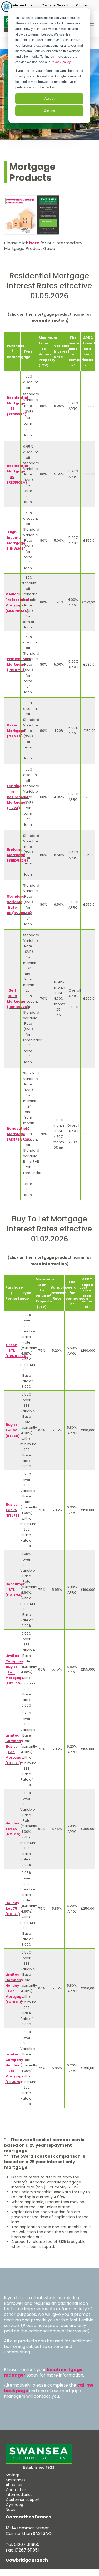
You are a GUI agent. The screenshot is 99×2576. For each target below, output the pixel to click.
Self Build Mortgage (16, 996)
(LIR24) (13, 808)
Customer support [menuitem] (23, 2500)
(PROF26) (16, 670)
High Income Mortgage (16, 538)
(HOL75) (13, 1914)
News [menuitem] (11, 2510)
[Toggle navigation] (91, 24)
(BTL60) (13, 1436)
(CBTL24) (14, 1595)
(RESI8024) (17, 482)
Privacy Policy (61, 62)
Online (81, 5)
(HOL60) (13, 1834)
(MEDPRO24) (17, 611)
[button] (23, 5)
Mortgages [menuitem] (16, 2480)
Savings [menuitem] (13, 2475)
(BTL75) (12, 1515)
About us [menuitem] (14, 2485)
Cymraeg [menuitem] (14, 2505)
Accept (49, 99)
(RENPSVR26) (19, 1139)
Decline (49, 110)
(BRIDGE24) (17, 860)
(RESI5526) (17, 414)
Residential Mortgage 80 (18, 471)
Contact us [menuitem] (16, 2490)
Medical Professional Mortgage (17, 600)
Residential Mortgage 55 (18, 403)
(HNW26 (14, 549)
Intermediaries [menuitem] (19, 2495)
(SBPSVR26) (18, 1007)
